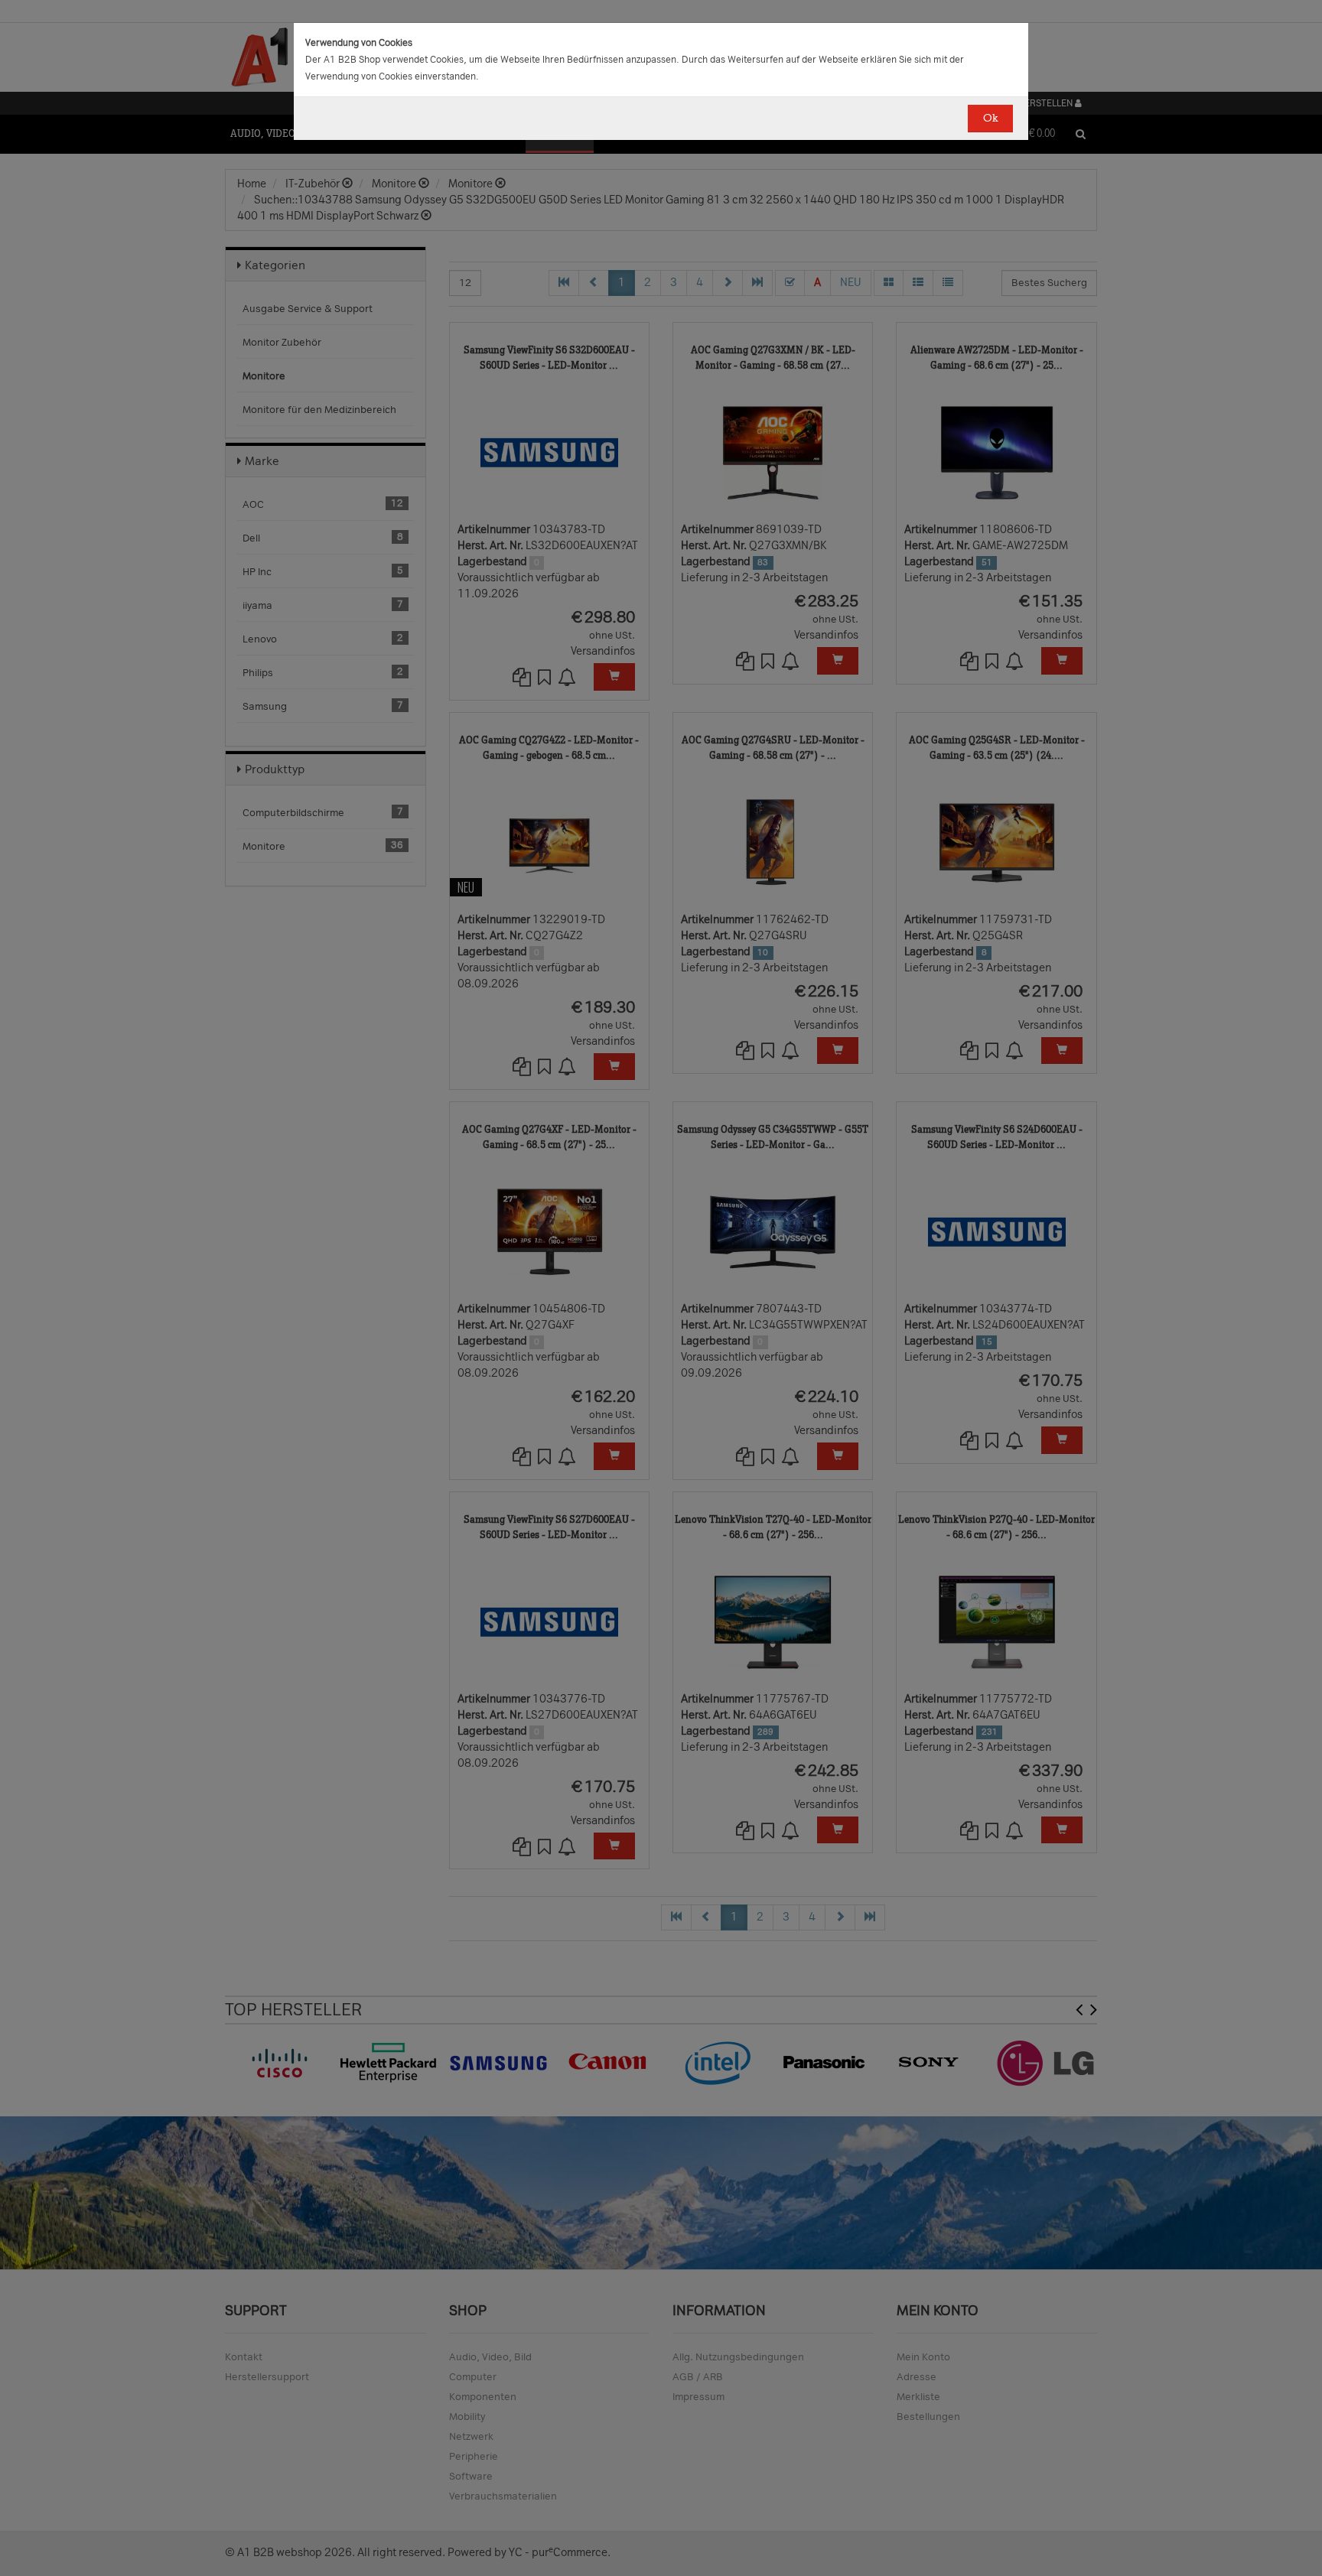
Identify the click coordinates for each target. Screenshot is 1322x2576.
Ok (990, 118)
